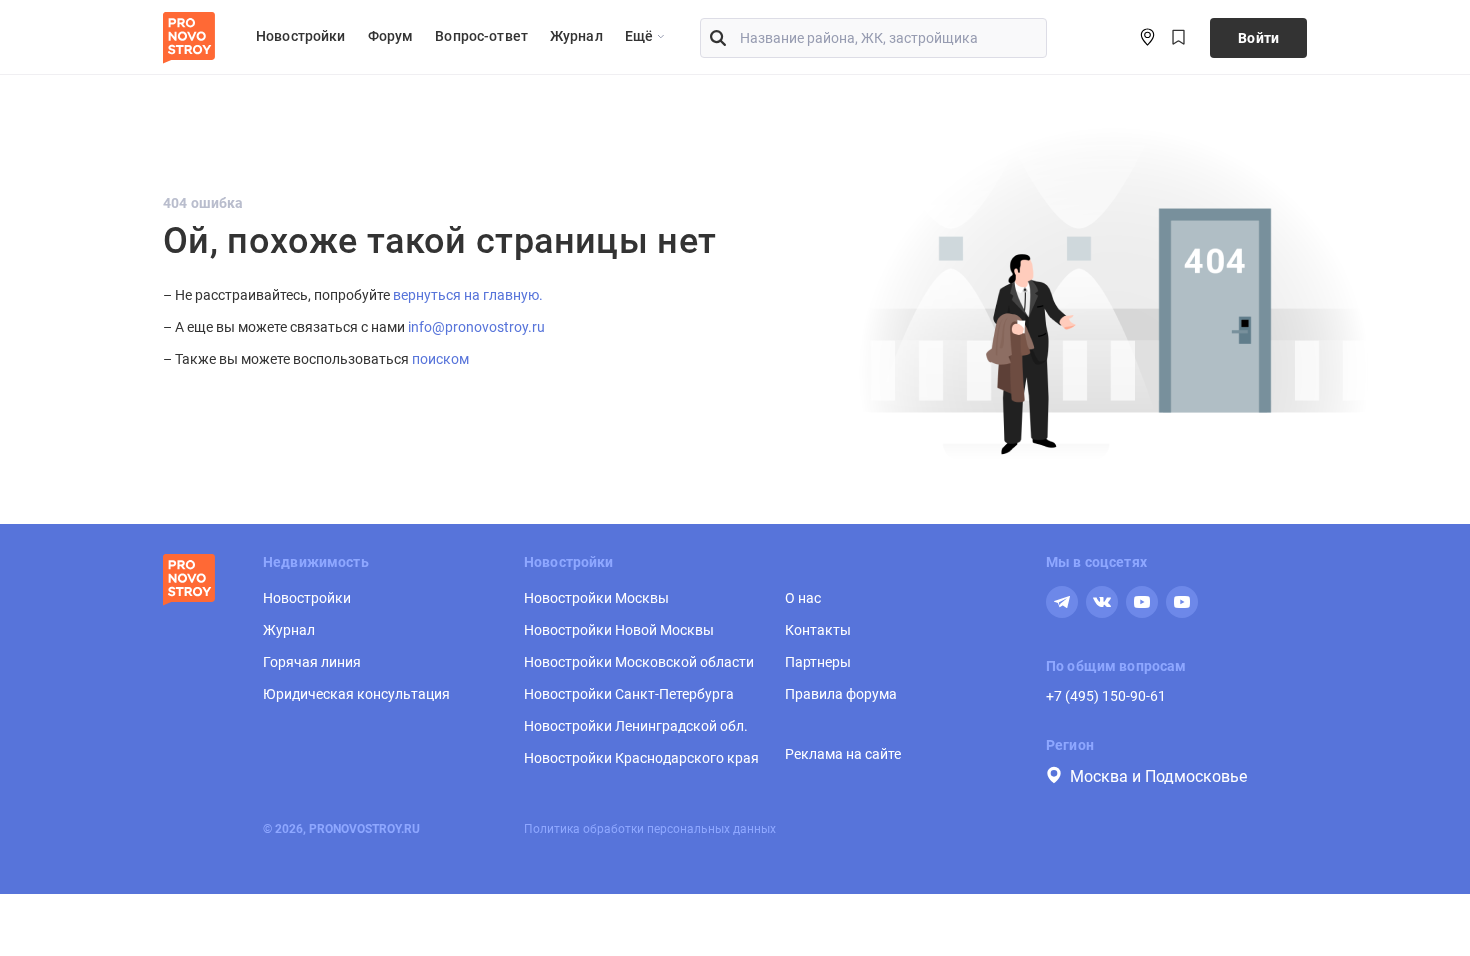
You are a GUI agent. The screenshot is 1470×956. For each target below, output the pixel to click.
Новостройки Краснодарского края (641, 758)
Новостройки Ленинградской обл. (636, 726)
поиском (440, 359)
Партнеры (818, 662)
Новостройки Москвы (596, 598)
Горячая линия (312, 662)
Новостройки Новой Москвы (619, 630)
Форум (391, 36)
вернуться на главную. (468, 295)
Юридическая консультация (356, 694)
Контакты (818, 630)
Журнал (576, 36)
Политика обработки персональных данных (650, 829)
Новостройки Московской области (639, 662)
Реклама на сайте (843, 754)
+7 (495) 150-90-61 (1106, 696)
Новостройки (301, 36)
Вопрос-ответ (481, 36)
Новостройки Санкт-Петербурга (629, 694)
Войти (1258, 38)
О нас (803, 598)
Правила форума (841, 694)
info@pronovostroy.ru (476, 327)
